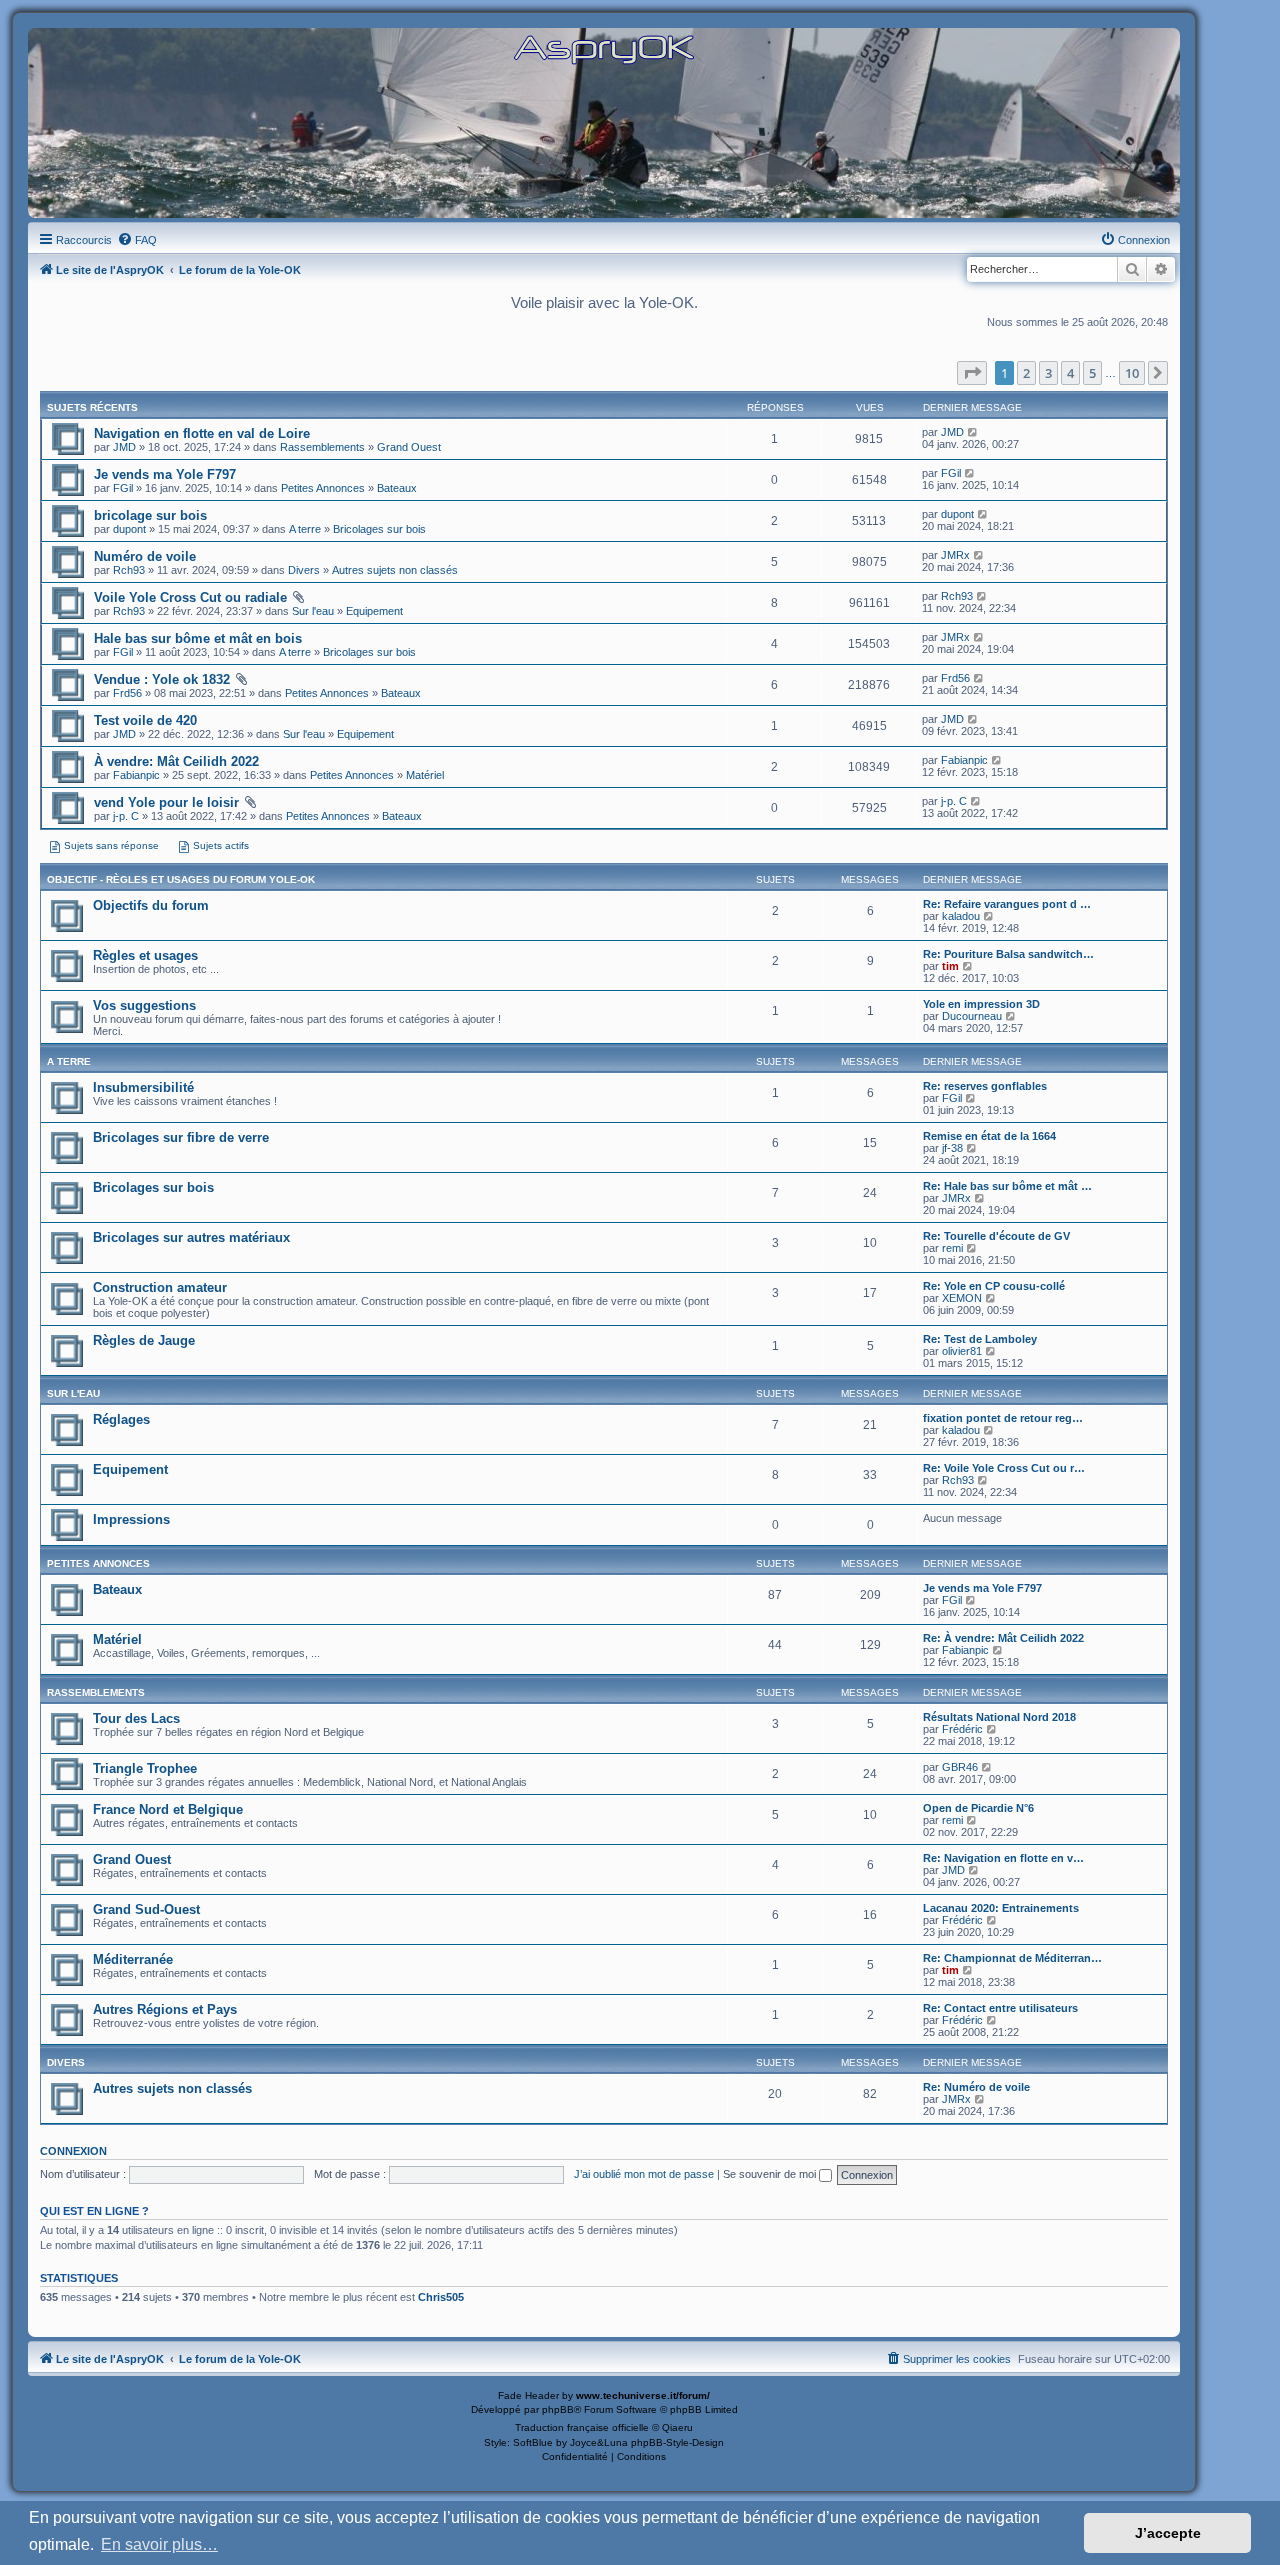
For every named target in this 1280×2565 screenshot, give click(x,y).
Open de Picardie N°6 (978, 1808)
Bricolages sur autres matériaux (191, 1237)
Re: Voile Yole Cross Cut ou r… (1004, 1468)
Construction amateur (160, 1287)
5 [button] (1092, 373)
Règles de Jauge (144, 1340)
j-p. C (126, 816)
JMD (124, 447)
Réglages (121, 1419)
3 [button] (1048, 373)
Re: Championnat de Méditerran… (1012, 1958)
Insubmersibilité (143, 1087)
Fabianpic (136, 775)
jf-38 (952, 1148)
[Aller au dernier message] (973, 432)
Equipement (374, 611)
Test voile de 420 (145, 720)
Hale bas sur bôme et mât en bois (198, 638)
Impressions (131, 1519)
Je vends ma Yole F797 (165, 474)
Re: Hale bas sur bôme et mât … (1007, 1186)
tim (950, 966)
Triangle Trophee (145, 1768)
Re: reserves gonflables (985, 1086)
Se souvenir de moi (771, 2174)
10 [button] (1132, 373)
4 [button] (1070, 373)
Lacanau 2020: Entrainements (1001, 1908)
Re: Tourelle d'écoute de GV (996, 1236)
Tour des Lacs (136, 1718)
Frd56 (127, 693)
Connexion (73, 2151)
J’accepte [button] (1168, 2533)
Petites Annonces (323, 488)
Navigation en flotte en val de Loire (202, 433)
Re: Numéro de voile (976, 2087)
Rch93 (129, 570)
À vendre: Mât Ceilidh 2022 (176, 761)
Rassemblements (322, 447)
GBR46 (960, 1767)
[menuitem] (137, 240)
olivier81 (962, 1351)
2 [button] (1026, 373)
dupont (129, 529)
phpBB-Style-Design (677, 2442)
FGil (123, 488)
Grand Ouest (409, 447)
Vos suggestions (144, 1005)
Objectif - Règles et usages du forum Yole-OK (181, 879)
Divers (304, 570)
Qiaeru (677, 2427)
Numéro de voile (145, 556)
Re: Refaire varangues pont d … (1007, 904)
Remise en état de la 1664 (989, 1136)
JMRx (955, 555)
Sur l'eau (313, 611)
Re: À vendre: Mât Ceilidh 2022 (1003, 1638)
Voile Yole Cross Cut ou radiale (190, 597)
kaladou (961, 916)
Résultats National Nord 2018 (999, 1717)
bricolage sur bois (150, 515)
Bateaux (397, 488)
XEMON (962, 1298)
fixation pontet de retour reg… (1003, 1418)
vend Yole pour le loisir (166, 802)
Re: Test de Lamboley (980, 1339)
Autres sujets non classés (395, 570)
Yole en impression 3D (981, 1004)
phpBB (558, 2409)
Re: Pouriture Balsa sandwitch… (1008, 954)
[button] (972, 373)
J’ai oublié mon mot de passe (644, 2174)
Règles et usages (145, 955)
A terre (305, 529)
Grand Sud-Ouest (146, 1909)
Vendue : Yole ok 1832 (162, 679)
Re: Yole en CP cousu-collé (994, 1286)
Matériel (425, 775)
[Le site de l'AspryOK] (604, 48)
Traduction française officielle (582, 2427)
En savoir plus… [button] (159, 2544)
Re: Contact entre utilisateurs (1000, 2008)
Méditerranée (133, 1959)
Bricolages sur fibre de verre (181, 1137)
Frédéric (962, 1729)
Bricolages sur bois (379, 529)
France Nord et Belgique (168, 1809)
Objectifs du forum (151, 905)
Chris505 (441, 2297)
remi (952, 1248)
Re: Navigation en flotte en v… (1003, 1858)
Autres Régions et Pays (165, 2009)
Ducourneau (972, 1016)
